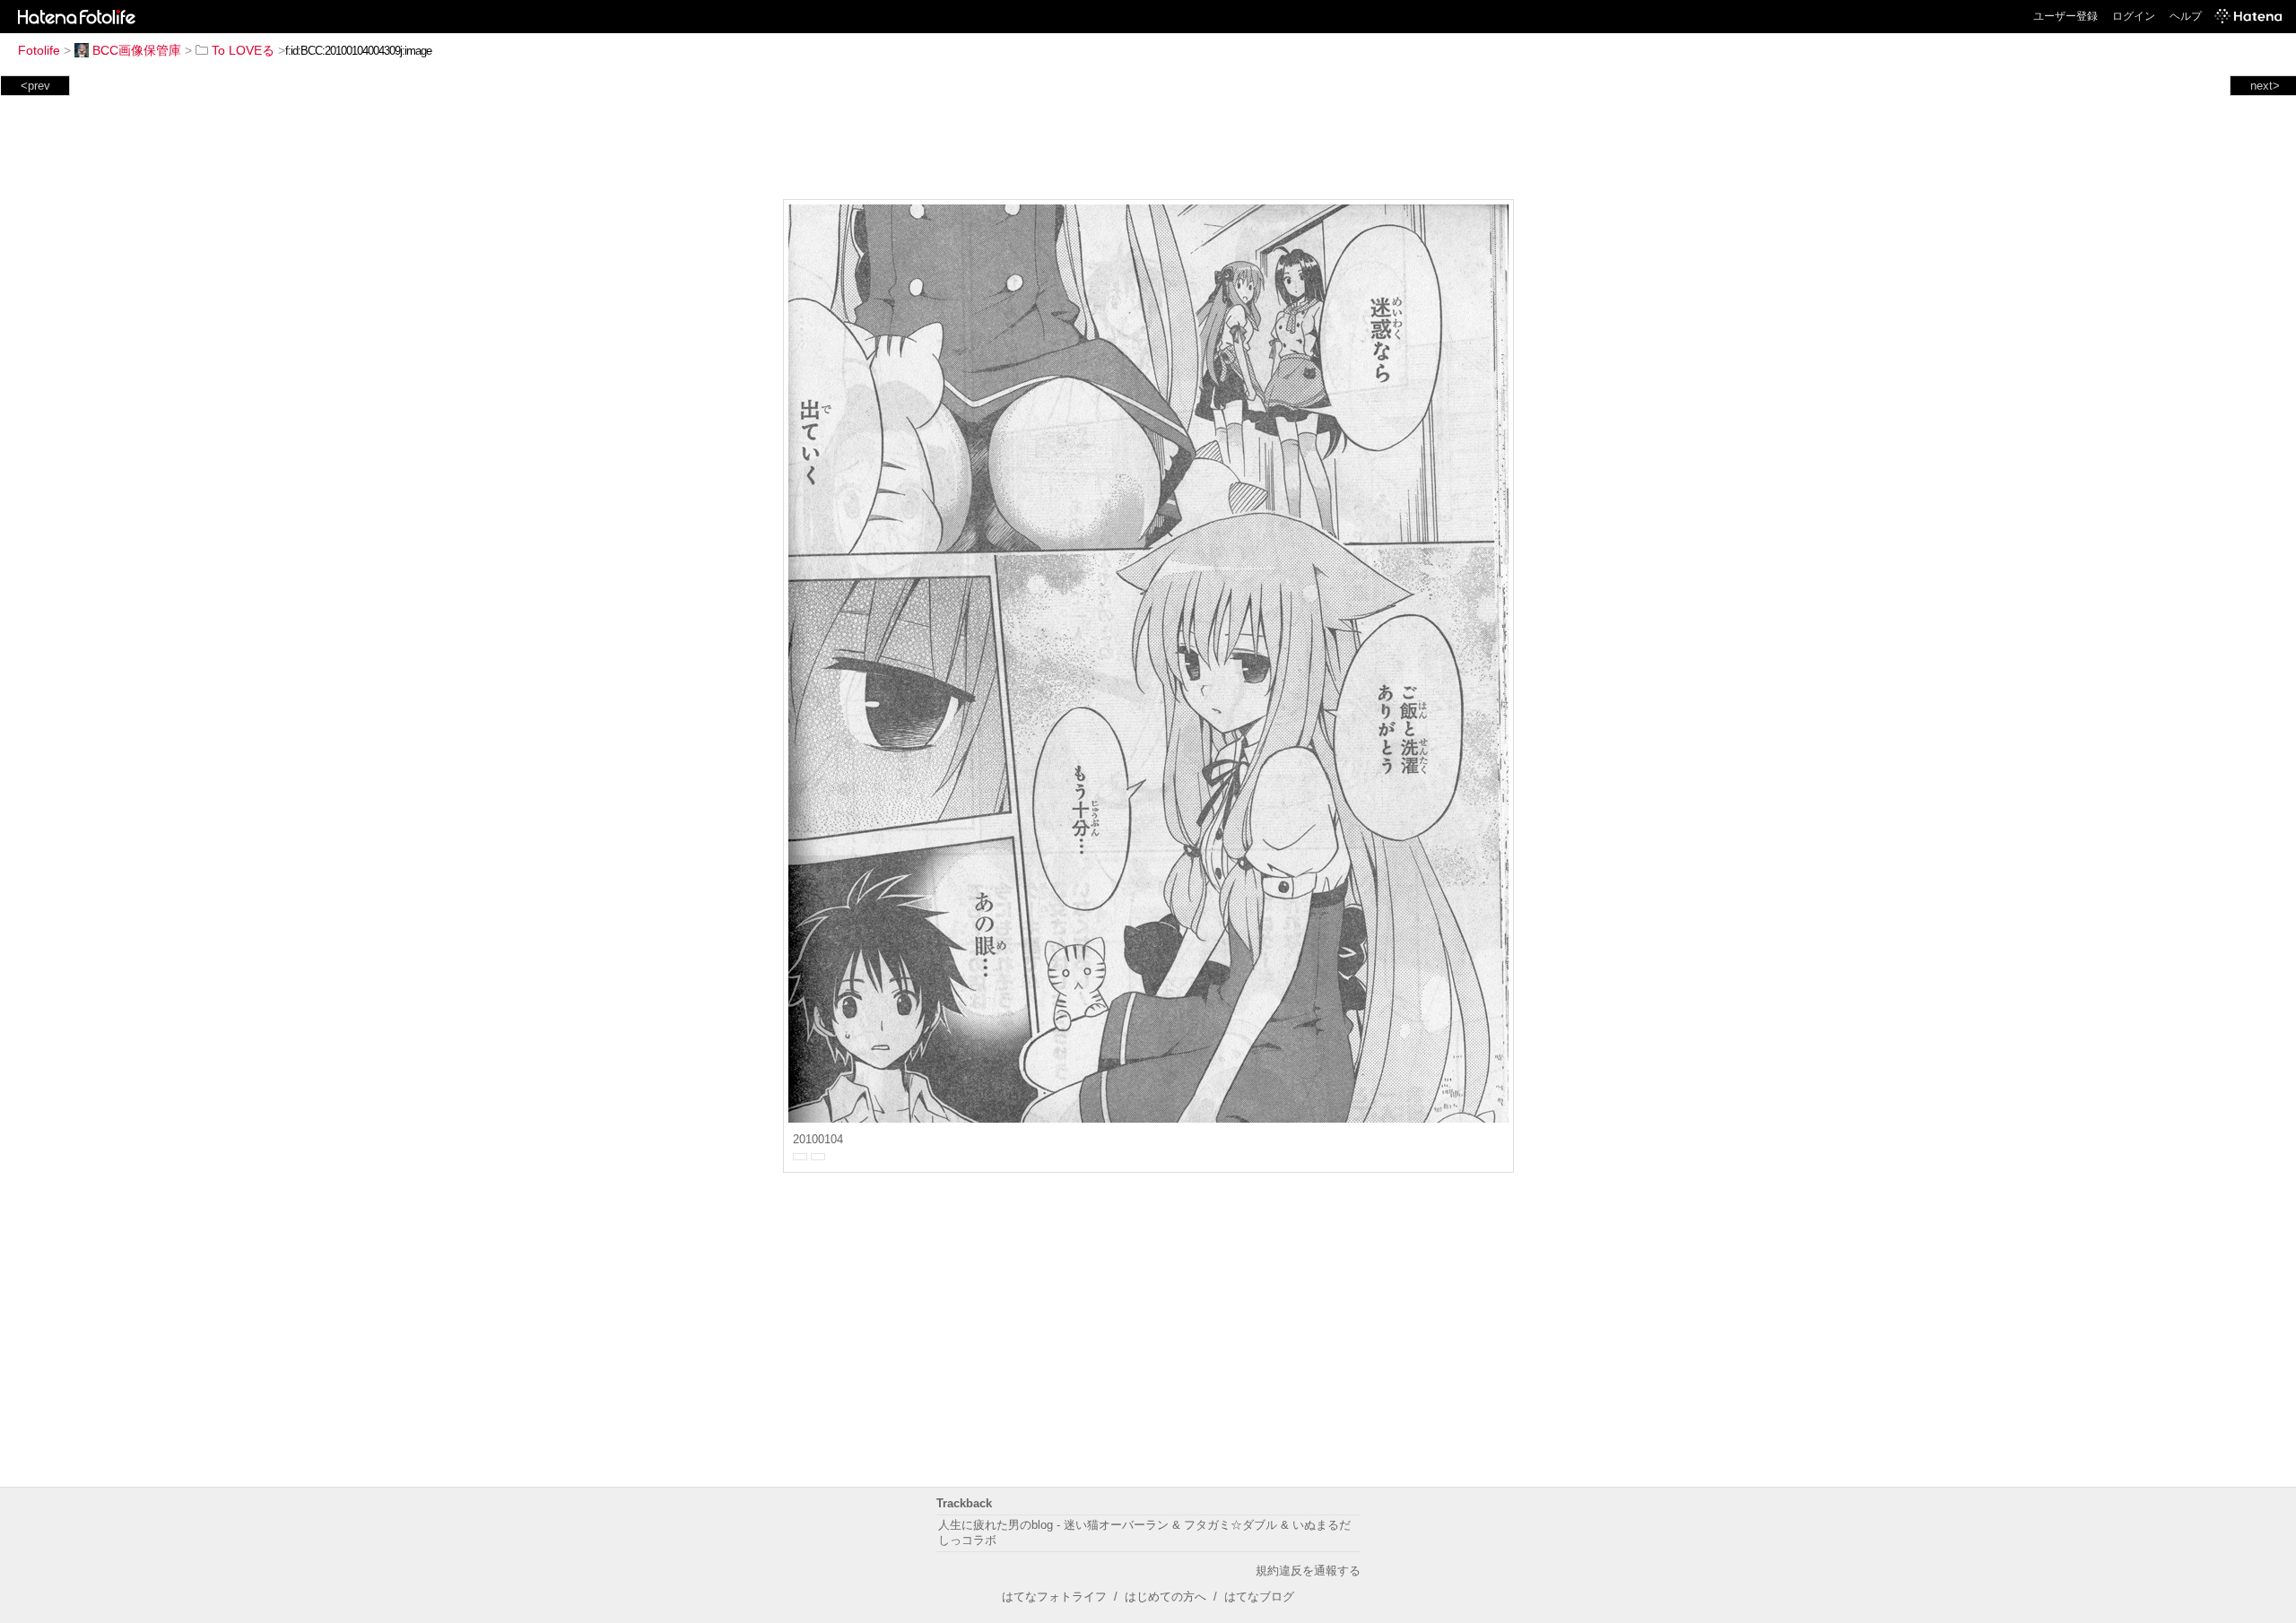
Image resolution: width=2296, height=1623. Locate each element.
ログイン (2134, 16)
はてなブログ (1259, 1597)
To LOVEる (243, 50)
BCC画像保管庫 (137, 50)
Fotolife (39, 50)
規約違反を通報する (1308, 1571)
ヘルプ (2186, 16)
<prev (35, 86)
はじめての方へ (1165, 1597)
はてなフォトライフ (1054, 1597)
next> (2265, 86)
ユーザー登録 (2066, 16)
